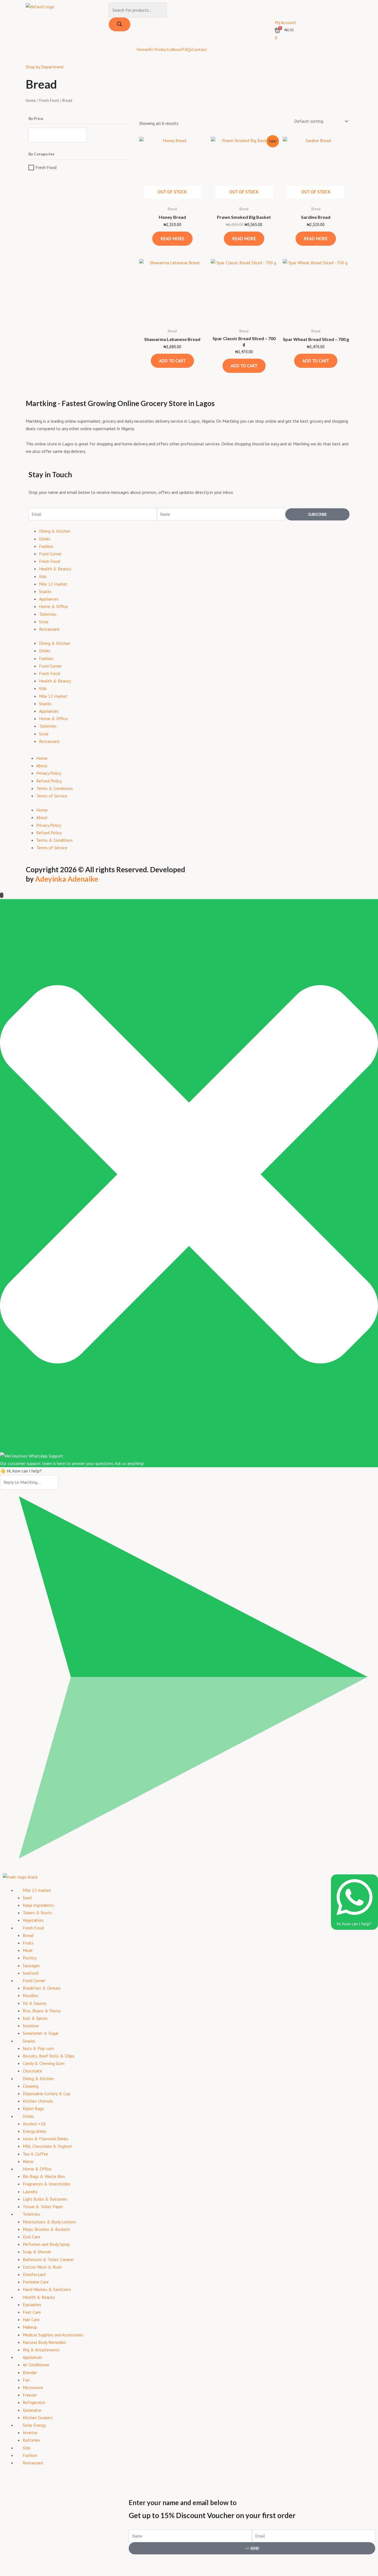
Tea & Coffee (35, 2154)
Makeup (30, 2327)
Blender (30, 2372)
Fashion (46, 546)
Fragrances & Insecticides (46, 2184)
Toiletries (48, 614)
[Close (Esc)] (61, 2562)
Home (142, 49)
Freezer (30, 2395)
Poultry (30, 1958)
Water (28, 2161)
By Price (36, 119)
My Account (285, 22)
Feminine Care (36, 2282)
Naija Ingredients (38, 1905)
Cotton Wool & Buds (42, 2267)
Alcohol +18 (34, 2124)
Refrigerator (34, 2402)
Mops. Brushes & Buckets (46, 2229)
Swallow (31, 2026)
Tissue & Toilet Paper (43, 2206)
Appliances (49, 599)
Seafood (31, 1973)
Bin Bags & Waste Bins (44, 2176)
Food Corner (50, 554)
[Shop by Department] (33, 54)
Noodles (31, 1995)
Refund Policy (49, 781)
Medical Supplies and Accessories (53, 2335)
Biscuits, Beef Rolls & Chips (49, 2056)
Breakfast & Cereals (42, 1988)
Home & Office (53, 606)
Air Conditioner (36, 2365)
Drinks (45, 539)
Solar (44, 622)
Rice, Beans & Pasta (42, 2011)
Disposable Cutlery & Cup (46, 2093)
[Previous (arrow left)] (8, 2572)
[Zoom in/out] (8, 2562)
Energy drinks (35, 2131)
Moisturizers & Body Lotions (49, 2222)
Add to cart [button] (172, 361)
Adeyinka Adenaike (67, 879)
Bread (28, 1935)
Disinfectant (34, 2274)
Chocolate (32, 2071)
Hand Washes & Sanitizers (47, 2289)
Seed (27, 1898)
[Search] (120, 24)
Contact (200, 49)
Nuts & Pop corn (38, 2048)
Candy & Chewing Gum (44, 2063)
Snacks (45, 591)
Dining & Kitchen (55, 531)
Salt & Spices (35, 2018)
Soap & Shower (37, 2252)
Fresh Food (49, 100)
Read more (172, 238)
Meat (28, 1950)
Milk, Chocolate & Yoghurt (47, 2146)
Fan (26, 2380)
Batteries (31, 2440)
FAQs (187, 49)
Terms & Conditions (55, 788)
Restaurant (49, 629)
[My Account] (282, 10)
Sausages (31, 1966)
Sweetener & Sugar (41, 2033)
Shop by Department (45, 67)
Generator (32, 2410)
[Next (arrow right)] (26, 2572)
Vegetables (33, 1920)
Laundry (30, 2192)
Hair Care (31, 2320)
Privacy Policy (49, 773)
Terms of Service (52, 796)
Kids (43, 576)
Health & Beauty (55, 569)
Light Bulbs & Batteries (45, 2199)
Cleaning (31, 2086)
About (176, 49)
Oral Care (31, 2237)
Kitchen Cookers (38, 2418)
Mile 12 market (53, 584)
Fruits (28, 1943)
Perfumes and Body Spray (46, 2244)
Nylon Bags (33, 2108)
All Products (159, 49)
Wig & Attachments (41, 2350)
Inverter (30, 2433)
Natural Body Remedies (44, 2342)
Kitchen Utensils (38, 2101)
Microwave (33, 2387)
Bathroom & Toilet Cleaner (48, 2259)
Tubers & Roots (37, 1913)
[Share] (44, 2562)
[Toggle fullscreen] (26, 2562)
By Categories (42, 154)
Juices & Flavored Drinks (45, 2139)
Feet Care (32, 2312)
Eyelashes (32, 2305)
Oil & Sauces (35, 2003)
